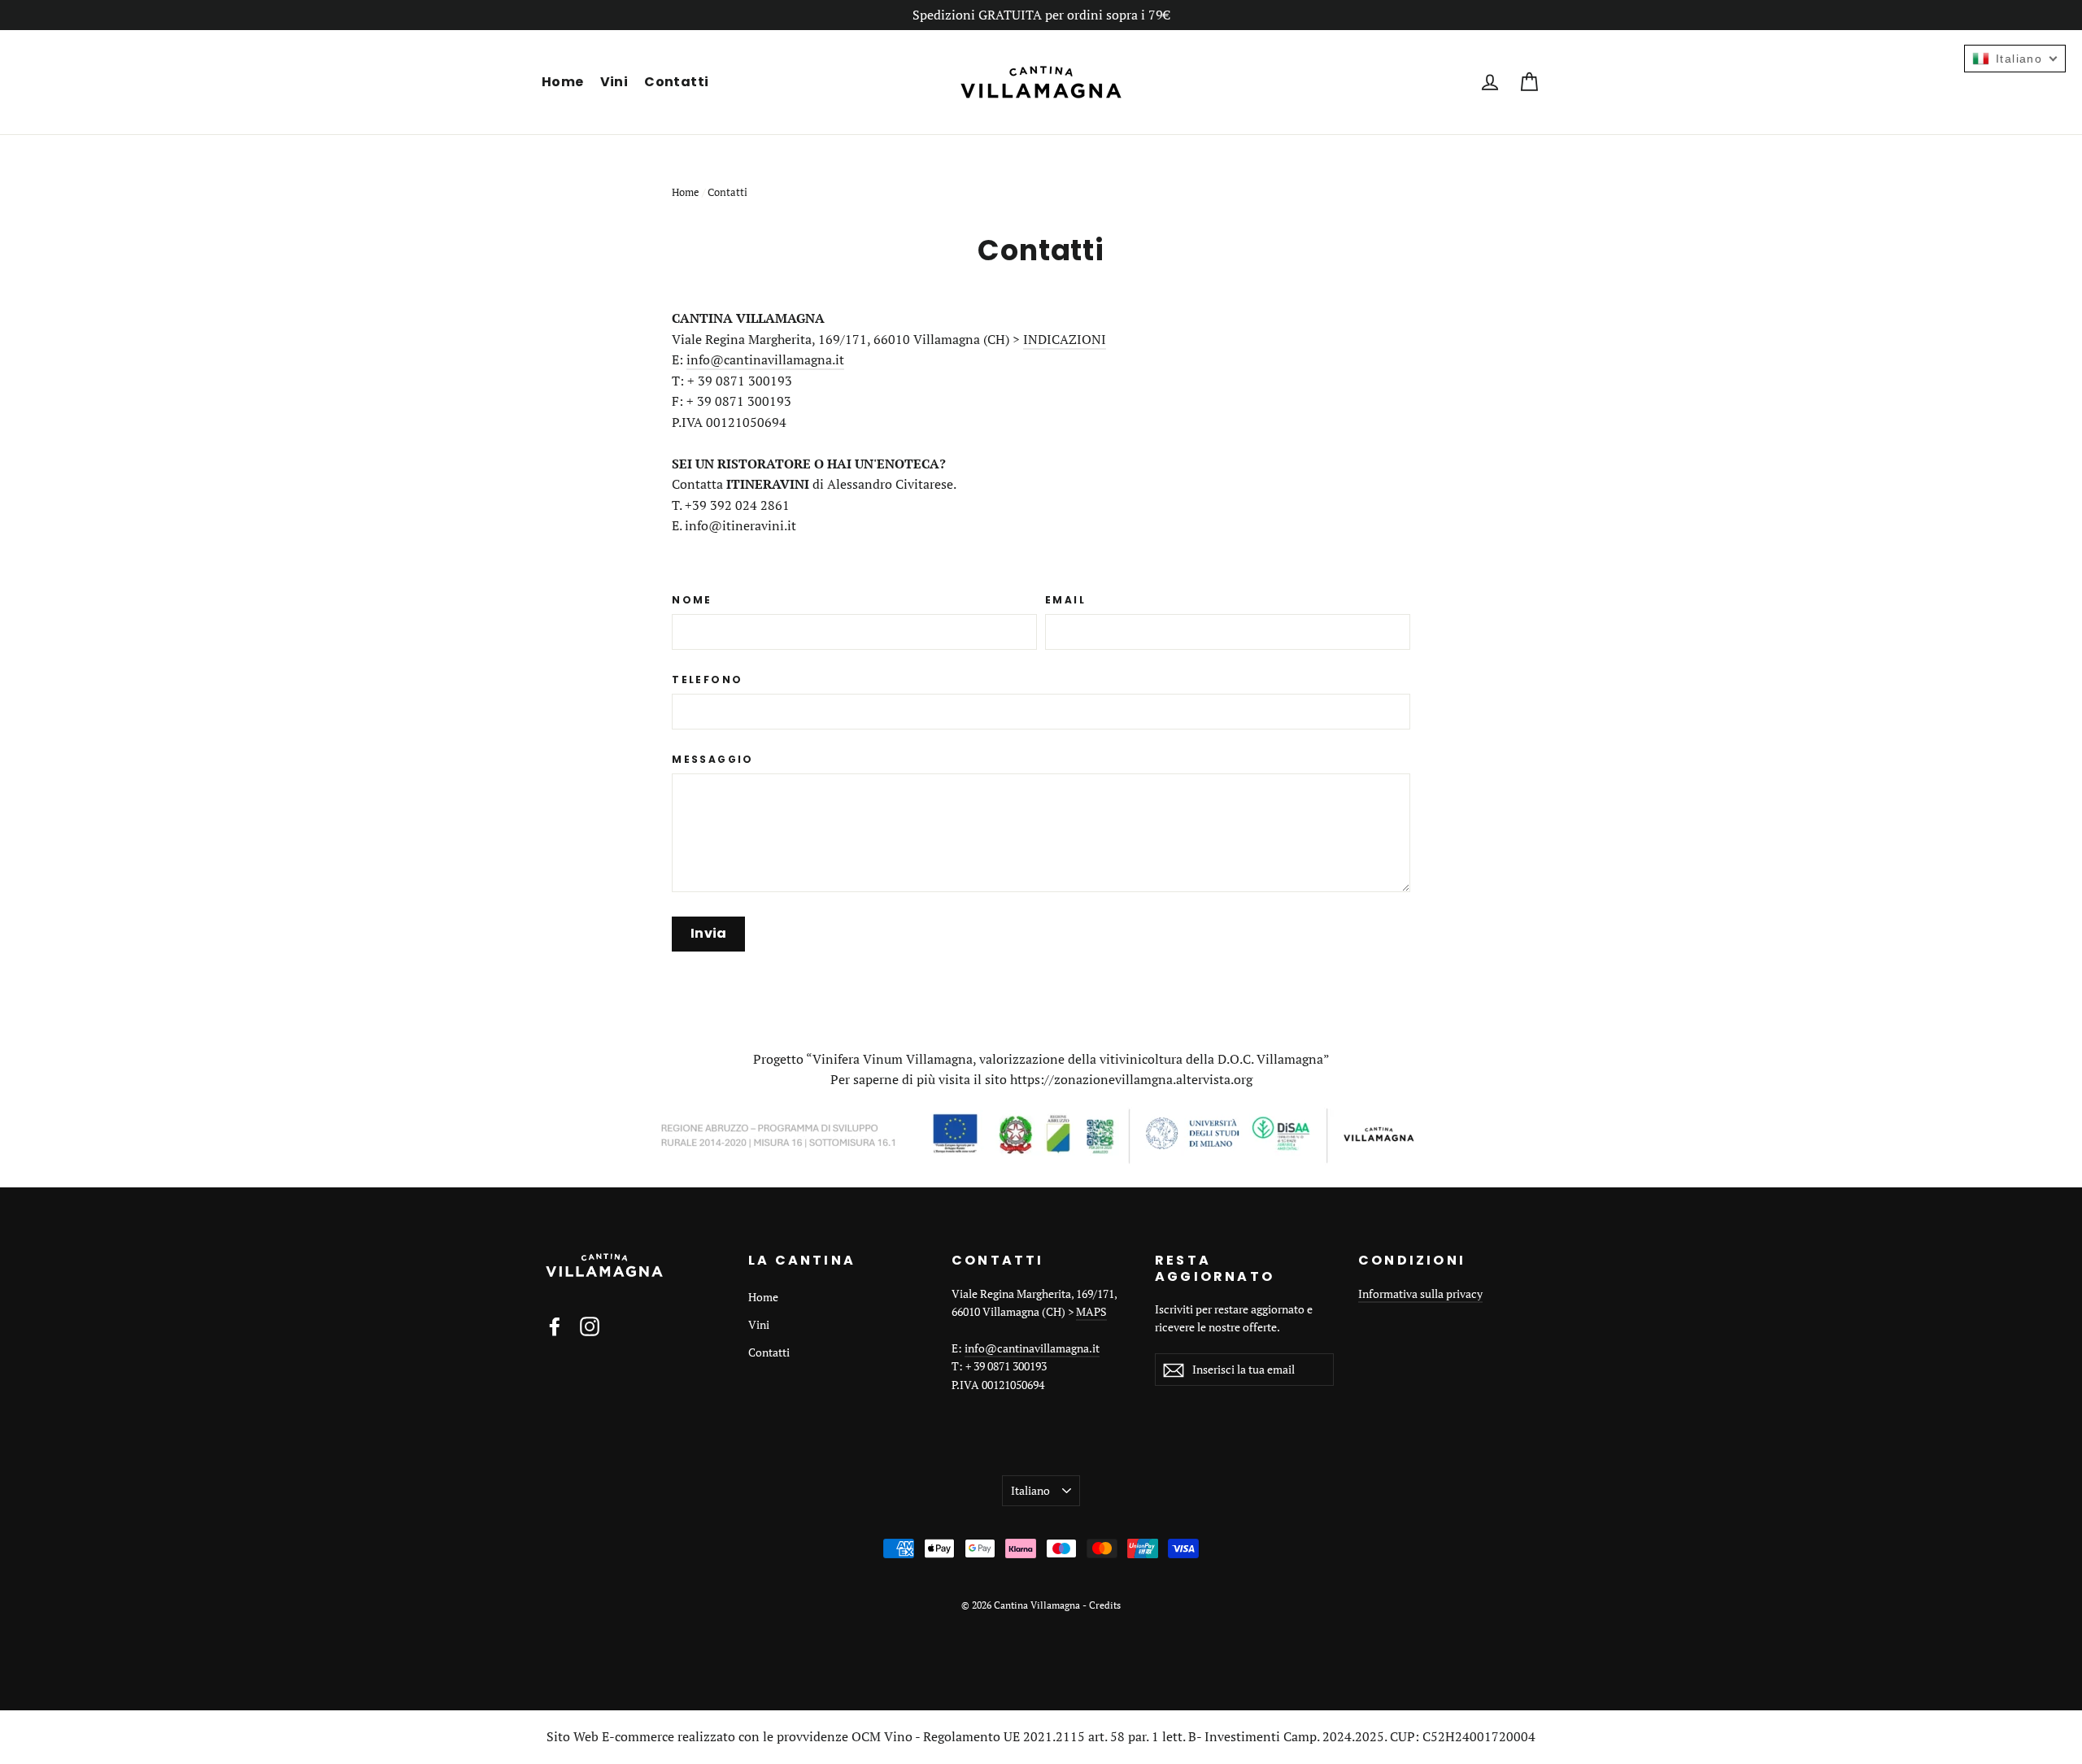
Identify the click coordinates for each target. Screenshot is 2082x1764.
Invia (709, 933)
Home (563, 82)
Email (1065, 600)
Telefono (707, 680)
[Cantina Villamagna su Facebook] (555, 1326)
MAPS (1091, 1311)
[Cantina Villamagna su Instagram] (590, 1326)
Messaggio (713, 760)
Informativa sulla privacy (1420, 1294)
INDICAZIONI (1065, 339)
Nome (692, 600)
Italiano (1030, 1490)
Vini (614, 82)
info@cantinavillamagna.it (765, 359)
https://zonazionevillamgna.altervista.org (1131, 1079)
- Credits (1102, 1605)
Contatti (676, 82)
